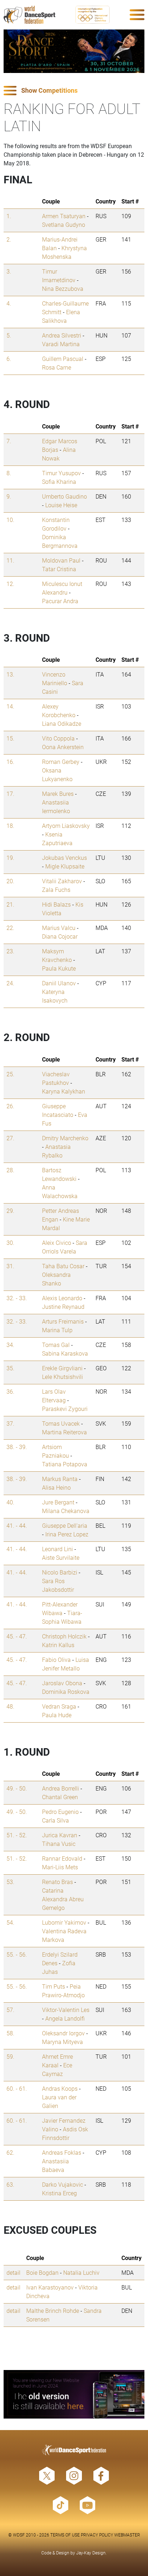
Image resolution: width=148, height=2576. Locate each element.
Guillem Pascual (63, 359)
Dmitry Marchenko (65, 1138)
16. (10, 762)
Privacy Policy (97, 2535)
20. (10, 881)
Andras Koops (60, 2088)
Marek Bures (58, 794)
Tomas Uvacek (61, 1423)
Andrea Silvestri (62, 335)
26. (10, 1106)
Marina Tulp (57, 1330)
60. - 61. (17, 2088)
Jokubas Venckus (64, 858)
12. (10, 584)
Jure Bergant (58, 1502)
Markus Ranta (60, 1479)
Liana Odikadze (62, 723)
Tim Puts (54, 1986)
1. (9, 216)
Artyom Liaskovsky (66, 826)
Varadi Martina (61, 344)
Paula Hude (57, 1715)
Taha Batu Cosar (63, 1266)
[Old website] (74, 2394)
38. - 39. (17, 1447)
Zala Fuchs (56, 890)
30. (10, 1243)
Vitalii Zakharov (62, 881)
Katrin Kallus (58, 1645)
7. (9, 441)
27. (10, 1138)
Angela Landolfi (65, 2018)
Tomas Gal (56, 1345)
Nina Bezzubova (63, 288)
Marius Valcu (59, 928)
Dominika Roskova (66, 1692)
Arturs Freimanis (63, 1321)
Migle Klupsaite (65, 866)
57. (10, 2010)
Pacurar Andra (60, 601)
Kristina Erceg (59, 2193)
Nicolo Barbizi (60, 1572)
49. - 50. (17, 1788)
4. (9, 303)
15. (10, 738)
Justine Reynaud (63, 1307)
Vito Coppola (58, 738)
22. (10, 928)
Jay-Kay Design (91, 2553)
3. (9, 271)
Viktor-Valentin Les (66, 2010)
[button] (74, 91)
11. (10, 560)
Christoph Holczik (64, 1636)
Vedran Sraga (59, 1706)
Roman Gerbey (61, 762)
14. (10, 706)
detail (13, 2272)
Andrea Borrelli (61, 1788)
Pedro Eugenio (60, 1812)
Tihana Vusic (59, 1844)
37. (10, 1423)
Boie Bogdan (42, 2272)
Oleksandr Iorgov (63, 2033)
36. (10, 1391)
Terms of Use (65, 2535)
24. (10, 983)
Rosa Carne (57, 367)
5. (9, 335)
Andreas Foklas (62, 2152)
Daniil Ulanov (59, 983)
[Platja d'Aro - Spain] (74, 51)
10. (10, 520)
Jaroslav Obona (62, 1683)
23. (10, 951)
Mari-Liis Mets (60, 1867)
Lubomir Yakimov (64, 1922)
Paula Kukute (59, 968)
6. (9, 359)
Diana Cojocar (60, 936)
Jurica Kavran (60, 1835)
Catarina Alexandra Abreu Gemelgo (63, 1899)
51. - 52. (17, 1835)
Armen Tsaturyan (64, 216)
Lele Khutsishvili (63, 1377)
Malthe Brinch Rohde (53, 2311)
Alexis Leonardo (62, 1298)
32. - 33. (17, 1298)
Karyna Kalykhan (64, 1091)
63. (10, 2184)
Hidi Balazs (56, 904)
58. (10, 2033)
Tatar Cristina (59, 569)
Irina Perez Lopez (67, 1534)
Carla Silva (55, 1820)
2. (9, 239)
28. (10, 1170)
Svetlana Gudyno (64, 224)
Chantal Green (60, 1797)
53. (10, 1882)
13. (10, 674)
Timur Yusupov (61, 473)
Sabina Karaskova (65, 1353)
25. (10, 1074)
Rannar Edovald (62, 1858)
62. (10, 2152)
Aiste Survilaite (61, 1557)
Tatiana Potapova (65, 1464)
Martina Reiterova (64, 1432)
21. (10, 904)
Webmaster (127, 2535)
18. (10, 826)
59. (10, 2056)
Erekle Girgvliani (62, 1368)
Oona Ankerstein (63, 747)
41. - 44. (17, 1525)
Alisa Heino (56, 1487)
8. (9, 473)
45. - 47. (17, 1636)
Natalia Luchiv (81, 2272)
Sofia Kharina (59, 482)
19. (10, 858)
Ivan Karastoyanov (50, 2287)
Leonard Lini (57, 1549)
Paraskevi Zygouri (65, 1409)
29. (10, 1211)
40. (10, 1502)
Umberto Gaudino (64, 496)
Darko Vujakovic (63, 2184)
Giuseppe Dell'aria (65, 1525)
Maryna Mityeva (63, 2042)
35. (10, 1368)
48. (10, 1706)
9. (9, 496)
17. (10, 794)
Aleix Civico (57, 1243)
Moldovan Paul (61, 560)
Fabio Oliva (56, 1660)
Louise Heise (61, 505)
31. (10, 1266)
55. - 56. (17, 1954)
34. (10, 1345)
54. (10, 1922)
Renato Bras (57, 1882)
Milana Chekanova (66, 1511)
